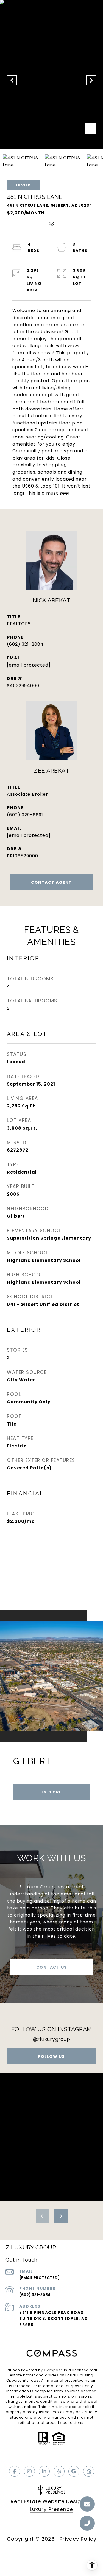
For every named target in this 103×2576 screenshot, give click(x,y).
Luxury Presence (51, 2509)
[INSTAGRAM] (29, 2471)
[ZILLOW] (89, 2471)
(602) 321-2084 (25, 644)
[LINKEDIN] (44, 2471)
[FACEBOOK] (15, 2471)
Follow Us (51, 2056)
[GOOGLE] (74, 2471)
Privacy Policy (78, 2539)
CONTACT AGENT (51, 882)
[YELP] (59, 2471)
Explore (52, 1792)
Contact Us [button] (52, 1967)
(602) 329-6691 (25, 815)
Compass (53, 2370)
